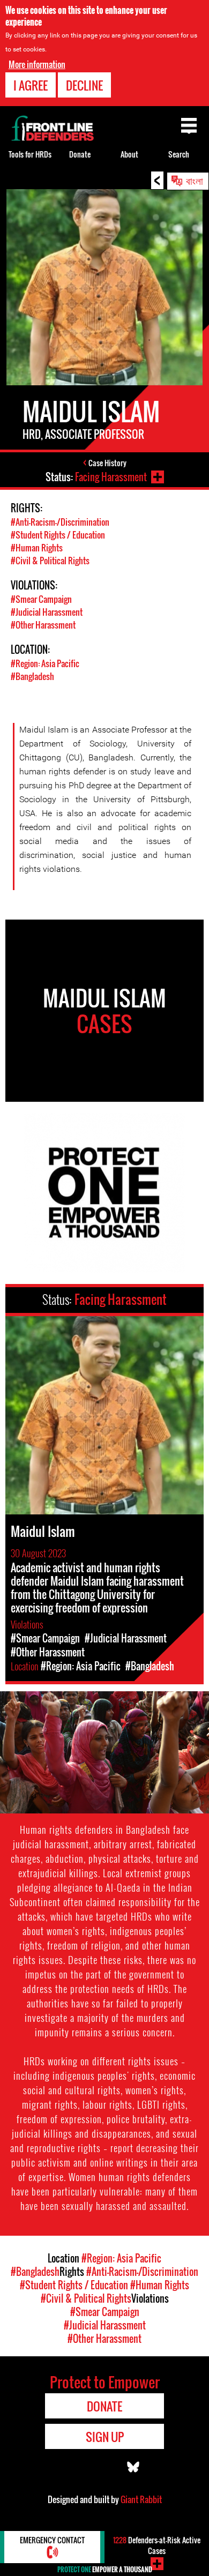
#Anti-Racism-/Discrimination (60, 522)
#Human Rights (37, 548)
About (129, 154)
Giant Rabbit (141, 2499)
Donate (80, 154)
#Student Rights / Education (58, 535)
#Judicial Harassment (47, 612)
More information (37, 64)
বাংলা (195, 180)
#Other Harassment (43, 625)
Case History (107, 463)
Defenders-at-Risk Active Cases (157, 2545)
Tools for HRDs (30, 154)
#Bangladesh (32, 676)
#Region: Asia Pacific (45, 663)
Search (179, 154)
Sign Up (105, 2437)
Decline (84, 85)
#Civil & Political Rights (50, 561)
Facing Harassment (111, 477)
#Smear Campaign (41, 599)
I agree (31, 85)
